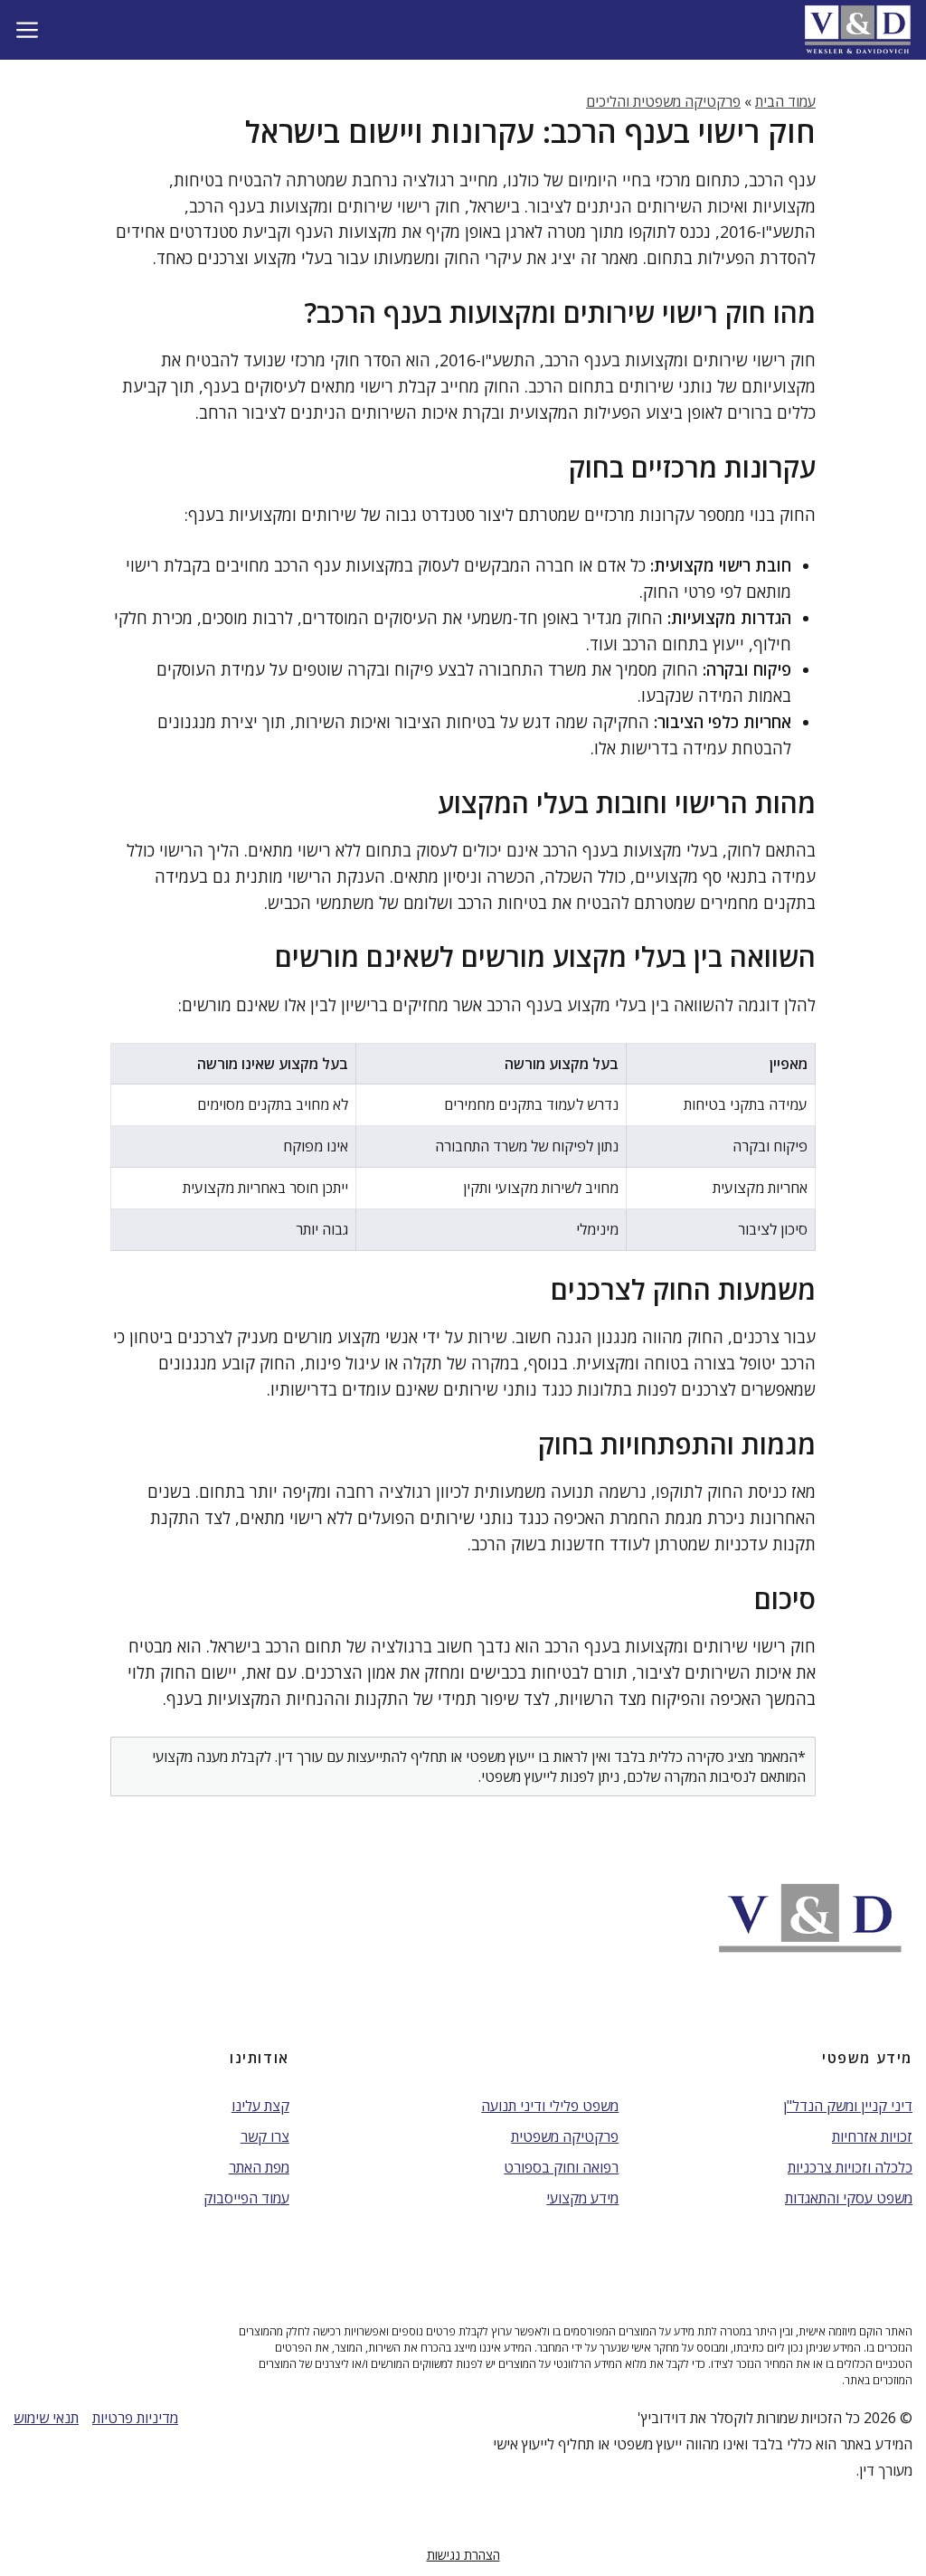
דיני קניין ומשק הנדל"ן (848, 2106)
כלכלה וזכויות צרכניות (850, 2167)
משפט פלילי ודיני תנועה (550, 2106)
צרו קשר (265, 2136)
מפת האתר (259, 2167)
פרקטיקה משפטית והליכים (663, 101)
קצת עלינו (260, 2106)
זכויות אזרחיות (872, 2136)
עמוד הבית (785, 101)
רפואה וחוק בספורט (561, 2167)
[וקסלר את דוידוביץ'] (858, 29)
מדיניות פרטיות (135, 2418)
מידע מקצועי (582, 2198)
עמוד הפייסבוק (246, 2198)
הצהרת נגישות (463, 2555)
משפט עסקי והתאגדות (849, 2198)
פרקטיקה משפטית (565, 2136)
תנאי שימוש (46, 2418)
